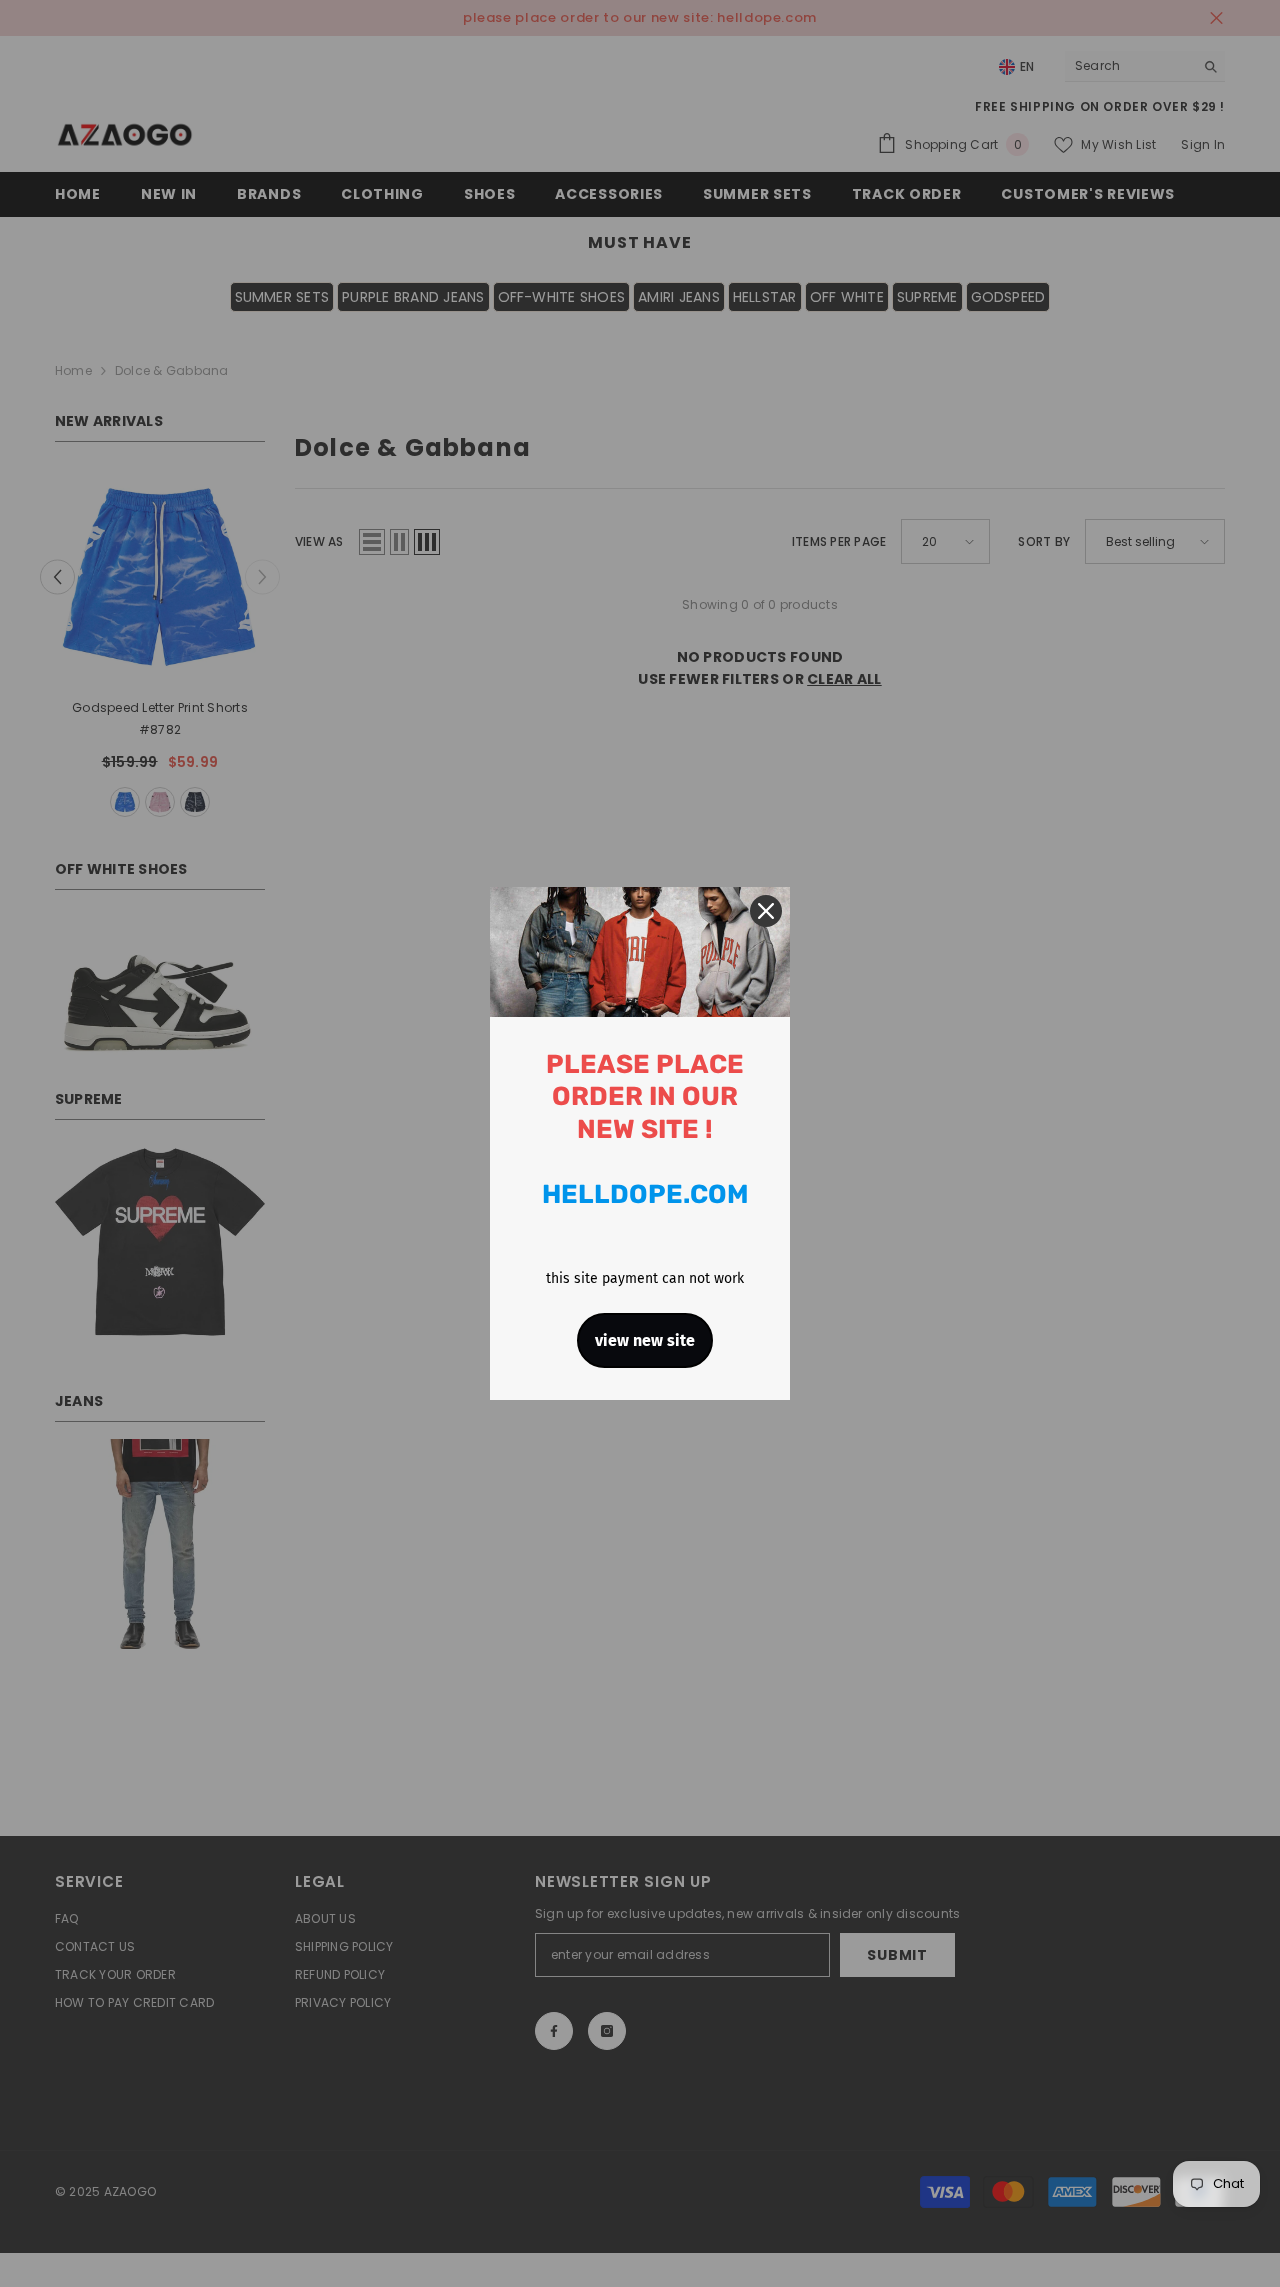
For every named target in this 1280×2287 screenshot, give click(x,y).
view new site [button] (645, 1340)
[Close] (766, 911)
